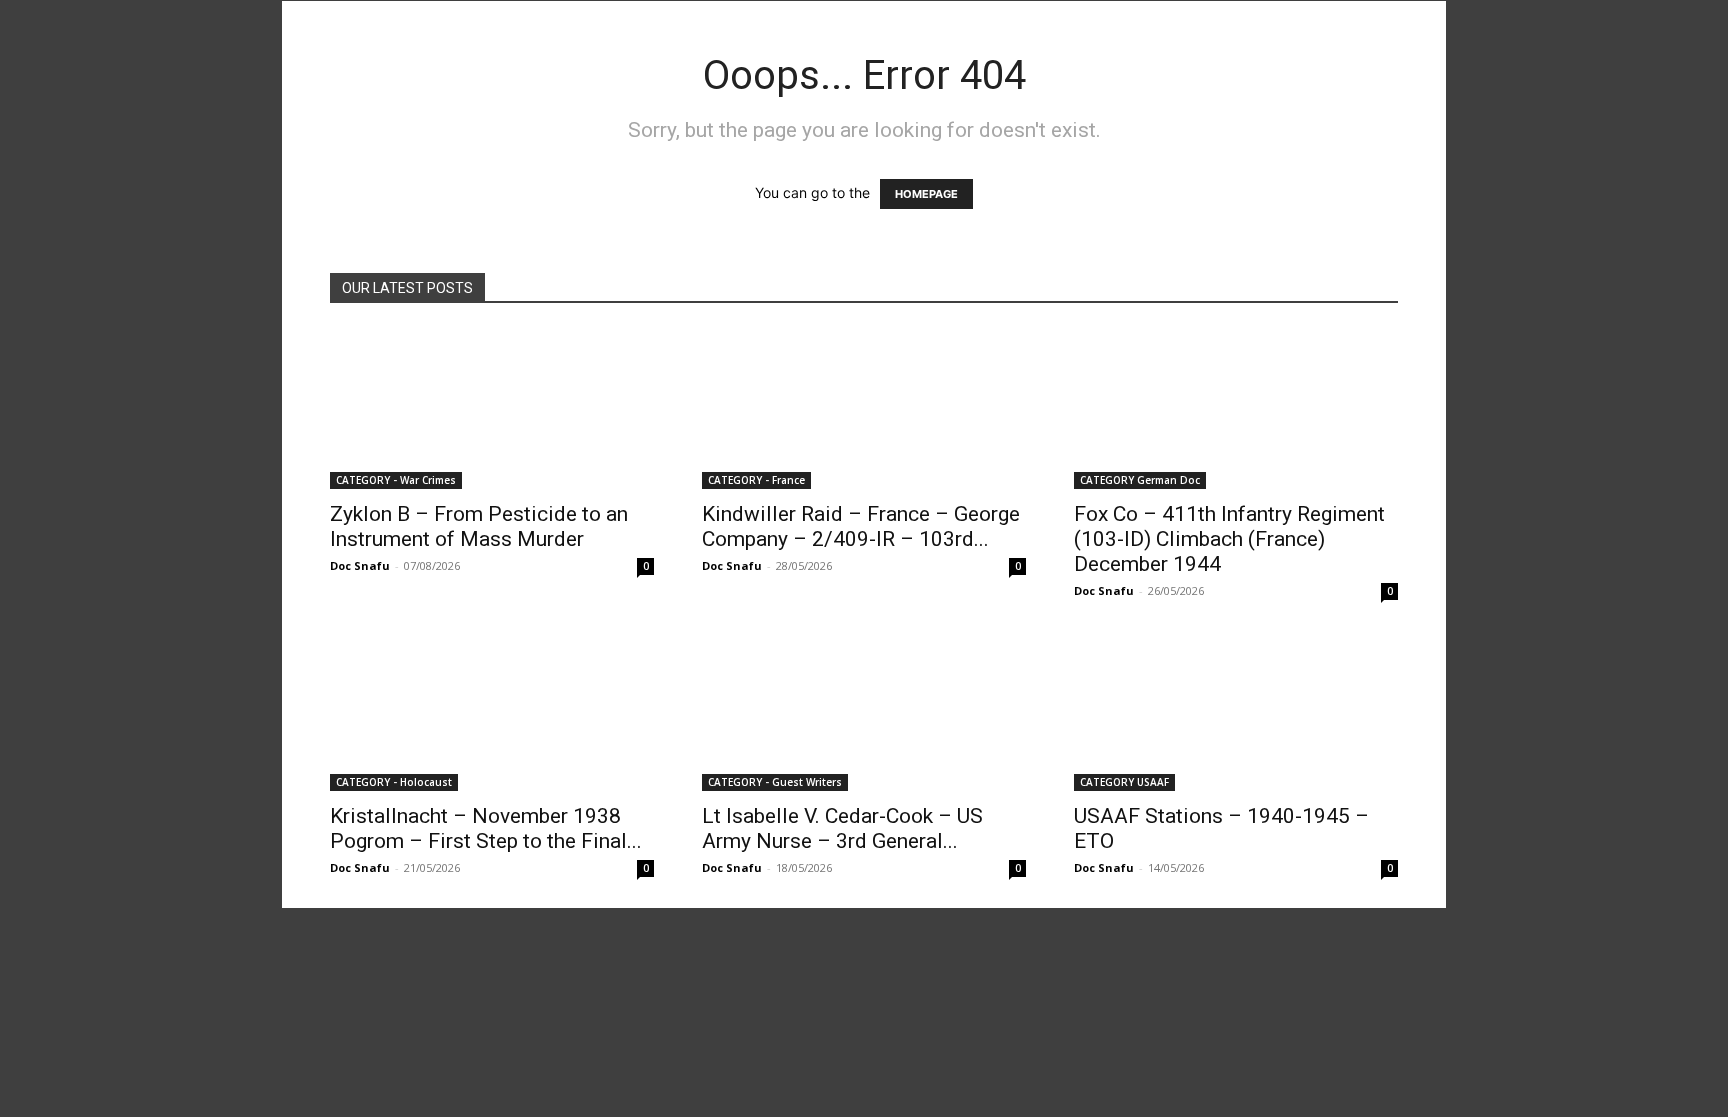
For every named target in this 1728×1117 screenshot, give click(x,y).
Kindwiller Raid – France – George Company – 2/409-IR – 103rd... (861, 526)
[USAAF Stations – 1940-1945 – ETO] (1236, 711)
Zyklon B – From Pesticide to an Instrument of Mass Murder (479, 526)
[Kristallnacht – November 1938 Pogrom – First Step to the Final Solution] (492, 711)
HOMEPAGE (926, 194)
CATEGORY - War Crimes (396, 480)
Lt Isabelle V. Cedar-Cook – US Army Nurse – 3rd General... (842, 828)
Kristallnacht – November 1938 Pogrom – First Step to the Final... (486, 828)
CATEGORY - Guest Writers (775, 782)
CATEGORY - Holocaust (394, 782)
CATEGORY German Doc (1140, 480)
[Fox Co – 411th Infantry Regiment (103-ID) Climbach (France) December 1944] (1236, 409)
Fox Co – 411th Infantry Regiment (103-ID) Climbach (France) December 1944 (1229, 539)
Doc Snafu (360, 565)
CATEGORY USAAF (1124, 782)
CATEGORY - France (756, 480)
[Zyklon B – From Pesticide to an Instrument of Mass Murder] (492, 409)
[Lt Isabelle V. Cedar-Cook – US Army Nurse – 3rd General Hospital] (864, 711)
